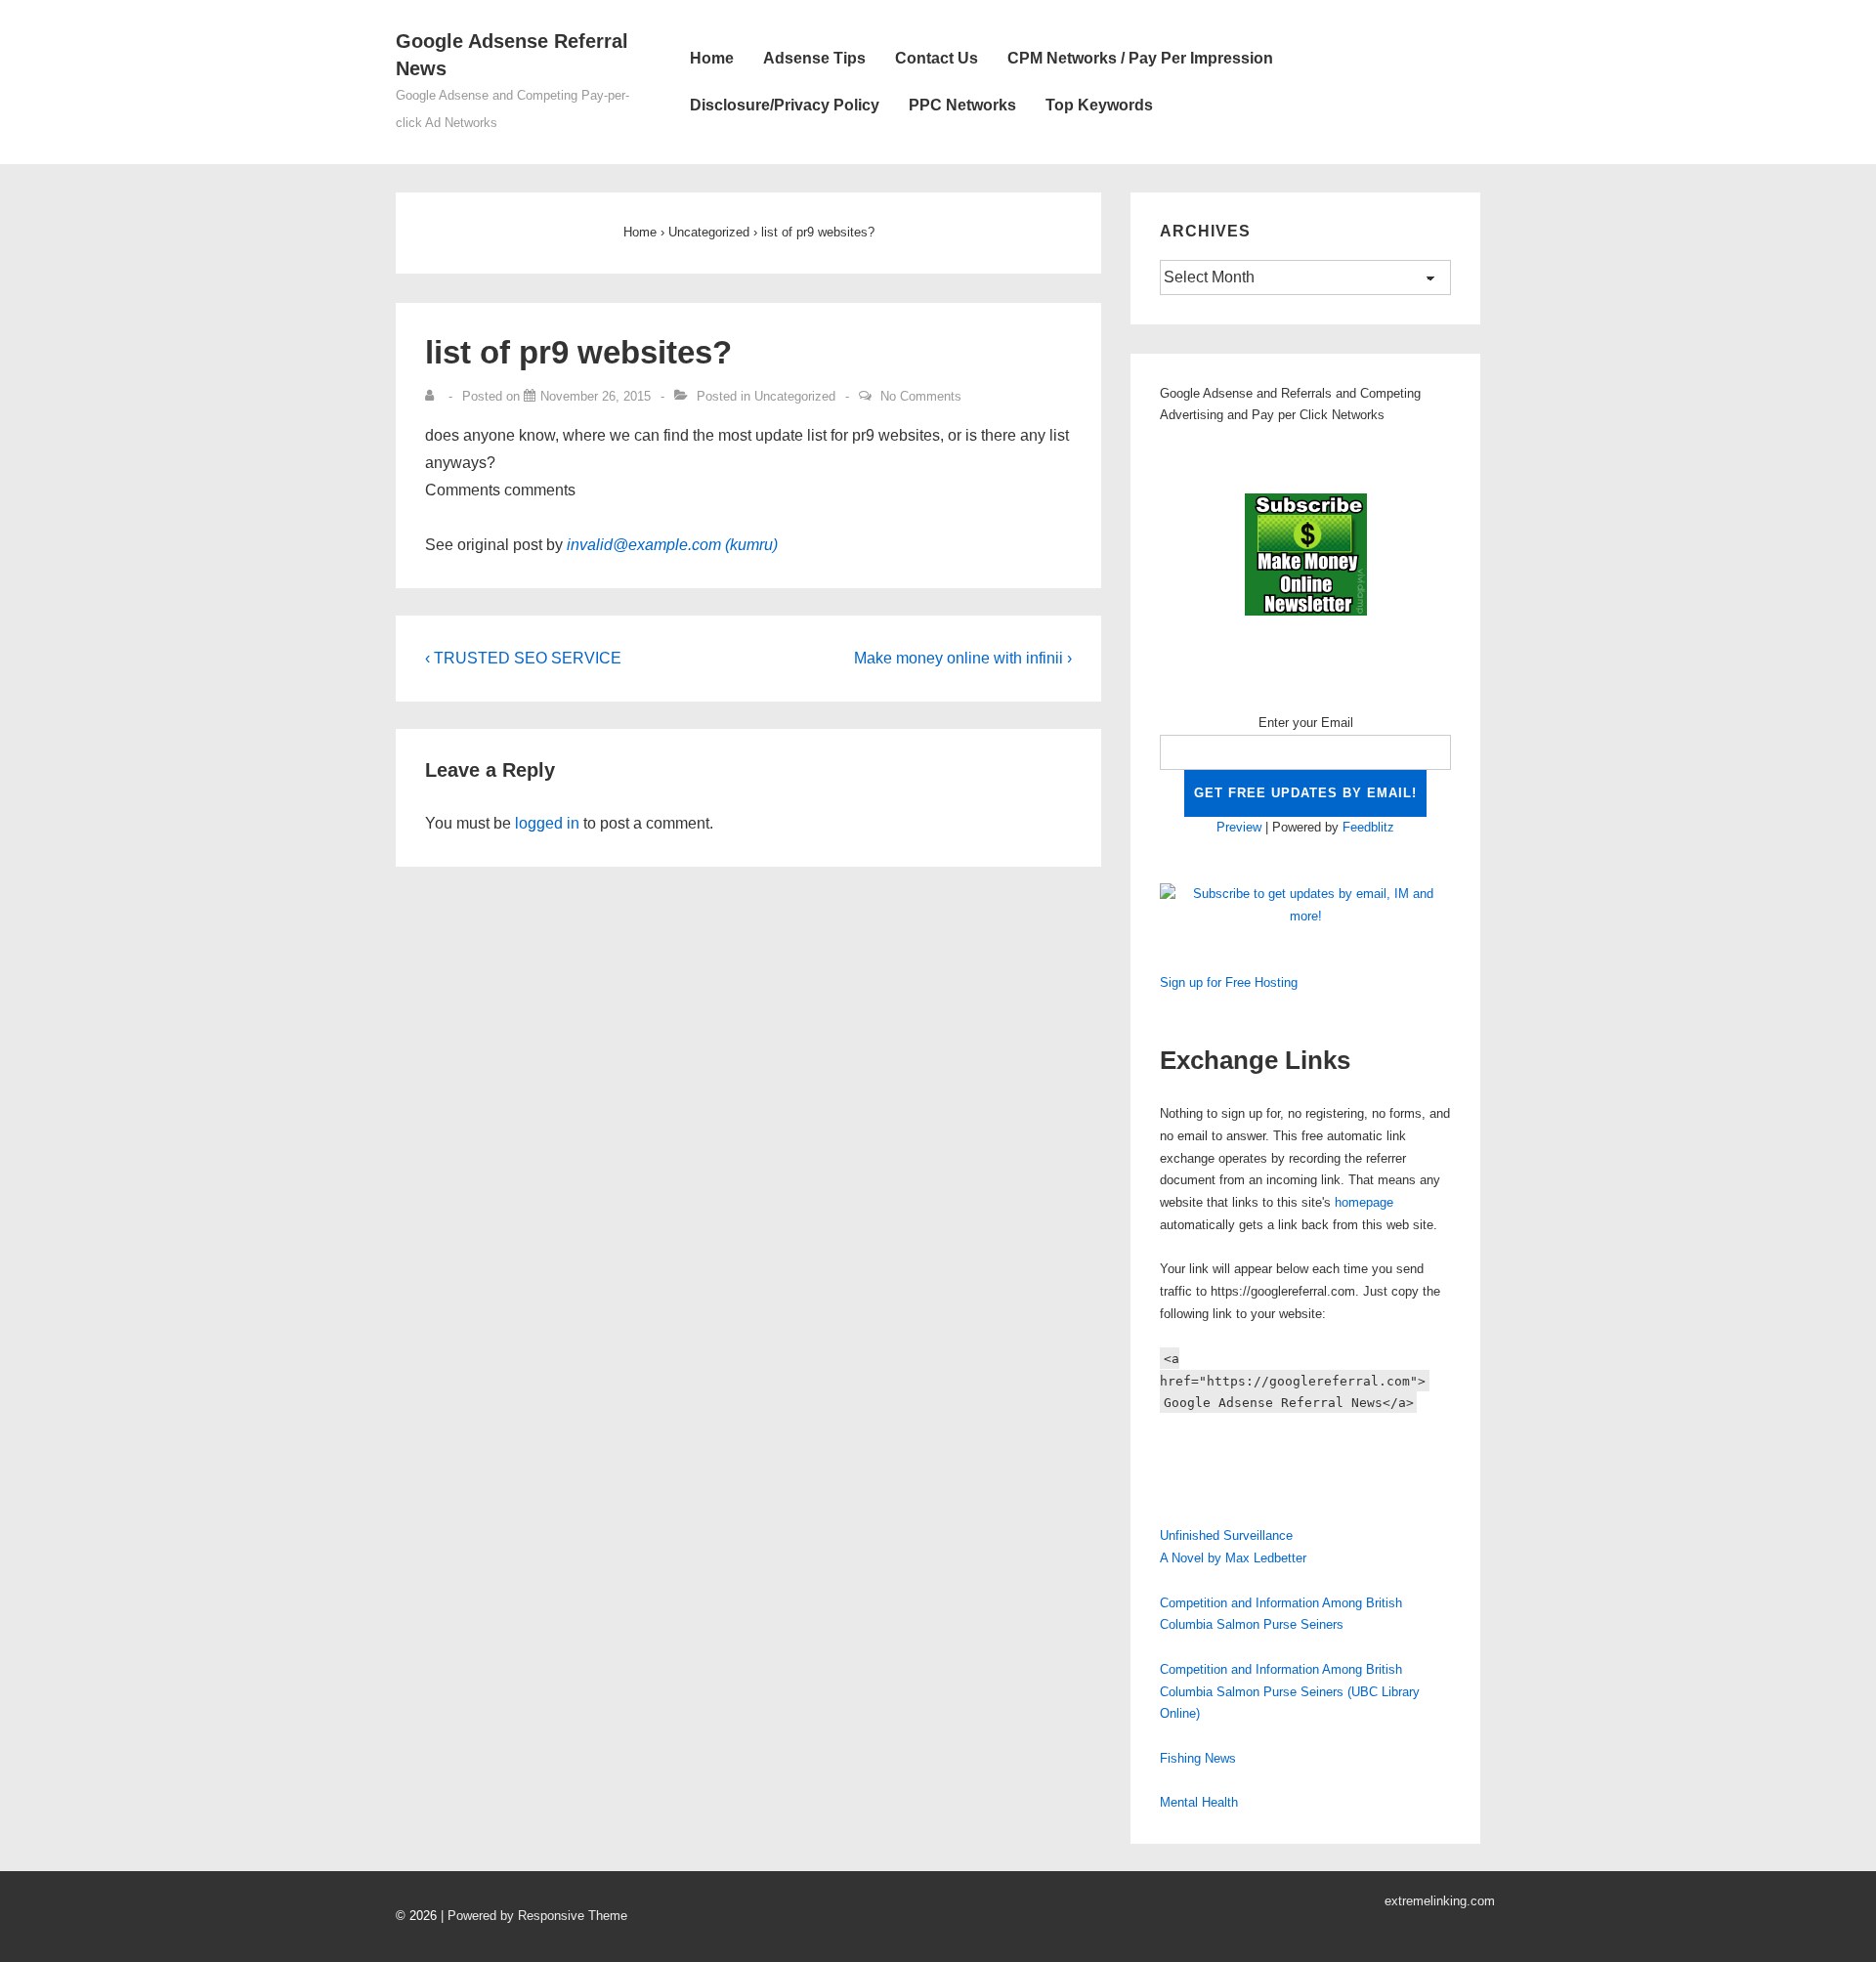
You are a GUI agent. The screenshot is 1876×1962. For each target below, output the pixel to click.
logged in (547, 823)
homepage (1364, 1202)
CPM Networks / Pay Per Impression (1140, 58)
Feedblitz (1368, 827)
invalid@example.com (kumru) (672, 545)
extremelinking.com (1440, 1901)
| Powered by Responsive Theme (534, 1916)
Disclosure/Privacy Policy (785, 105)
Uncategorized (795, 396)
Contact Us (937, 58)
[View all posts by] (434, 396)
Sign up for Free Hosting (1229, 982)
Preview (1239, 827)
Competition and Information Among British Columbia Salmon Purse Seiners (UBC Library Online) (1290, 1692)
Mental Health (1199, 1802)
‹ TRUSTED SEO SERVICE (523, 658)
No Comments (921, 396)
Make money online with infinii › (963, 658)
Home (712, 58)
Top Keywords (1099, 105)
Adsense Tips (814, 58)
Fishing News (1198, 1758)
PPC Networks (962, 105)
